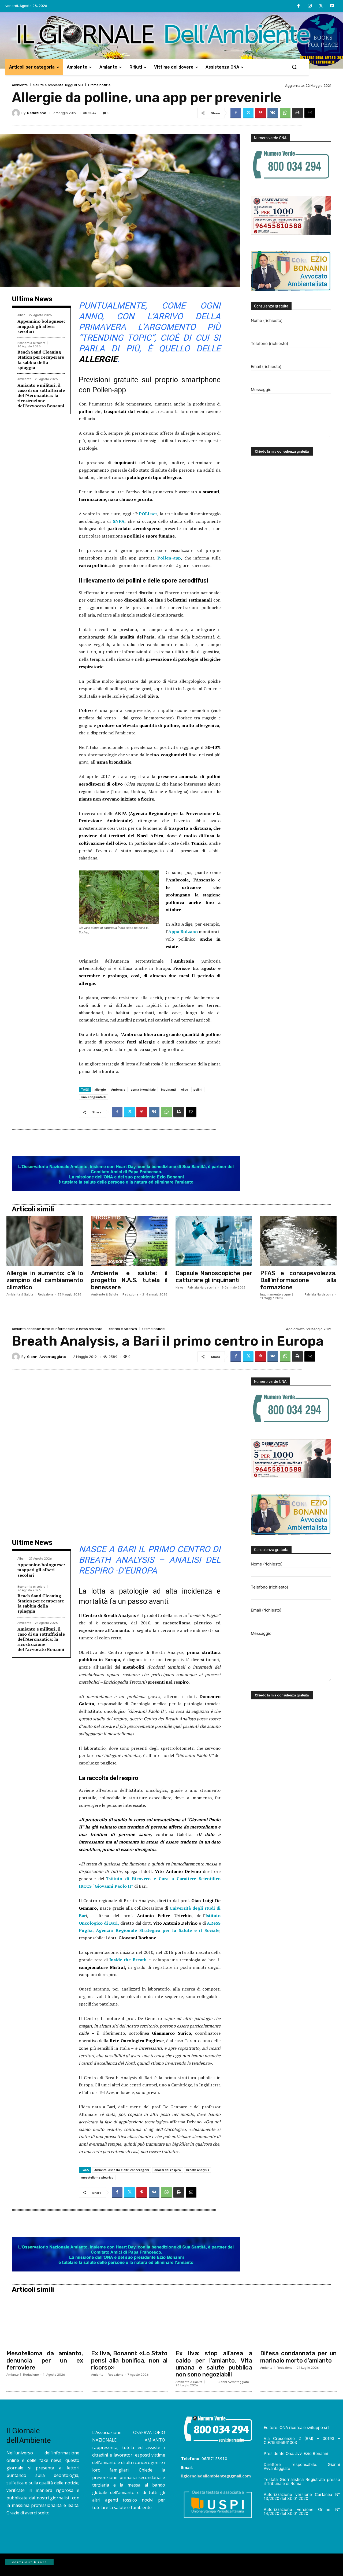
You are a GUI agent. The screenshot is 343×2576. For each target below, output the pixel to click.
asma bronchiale (143, 1089)
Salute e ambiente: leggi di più (58, 85)
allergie (100, 1089)
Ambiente (20, 85)
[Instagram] (310, 6)
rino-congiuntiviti (94, 1097)
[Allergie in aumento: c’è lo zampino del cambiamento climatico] (45, 1241)
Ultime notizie (99, 85)
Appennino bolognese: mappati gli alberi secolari (41, 326)
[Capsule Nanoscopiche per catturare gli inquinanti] (214, 1241)
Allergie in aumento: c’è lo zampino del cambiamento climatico (45, 1280)
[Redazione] (17, 113)
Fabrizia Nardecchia (202, 1288)
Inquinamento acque (275, 1295)
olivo (185, 1089)
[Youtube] (332, 6)
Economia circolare (31, 343)
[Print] (297, 113)
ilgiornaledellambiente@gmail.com (216, 2476)
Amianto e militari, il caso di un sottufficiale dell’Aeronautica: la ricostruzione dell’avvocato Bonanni (41, 395)
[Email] (310, 113)
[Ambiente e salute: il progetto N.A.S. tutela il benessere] (129, 1241)
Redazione (37, 113)
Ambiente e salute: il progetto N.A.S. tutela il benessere (129, 1280)
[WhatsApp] (285, 113)
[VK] (273, 113)
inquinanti (168, 1089)
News (179, 1288)
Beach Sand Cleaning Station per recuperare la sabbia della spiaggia (41, 360)
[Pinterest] (260, 113)
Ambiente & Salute (20, 1295)
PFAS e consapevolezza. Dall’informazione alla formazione (299, 1280)
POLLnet (148, 514)
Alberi (21, 315)
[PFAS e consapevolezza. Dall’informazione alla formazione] (299, 1241)
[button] (294, 67)
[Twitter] (321, 6)
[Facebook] (299, 6)
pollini (198, 1089)
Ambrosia (118, 1089)
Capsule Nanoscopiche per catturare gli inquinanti (214, 1277)
